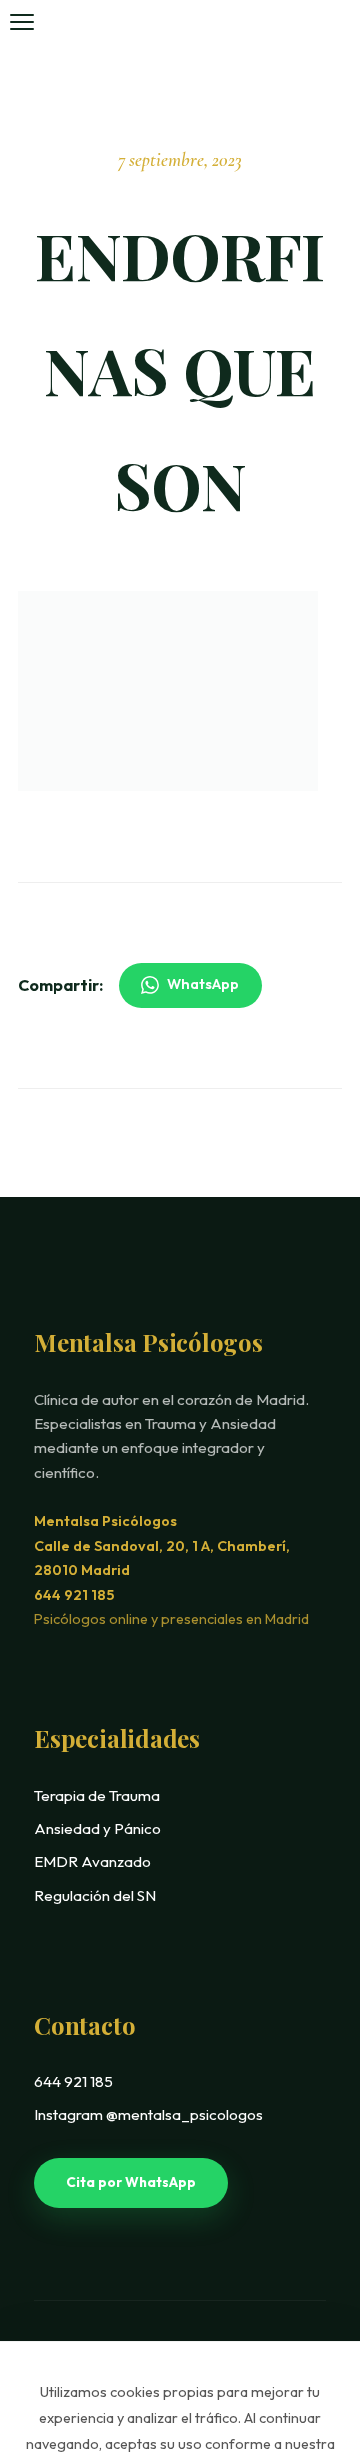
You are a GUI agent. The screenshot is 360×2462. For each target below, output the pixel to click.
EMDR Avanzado (92, 1861)
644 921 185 (74, 1595)
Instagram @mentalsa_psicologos (148, 2114)
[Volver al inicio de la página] (303, 2328)
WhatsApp (203, 984)
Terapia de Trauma (97, 1795)
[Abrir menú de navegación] (22, 22)
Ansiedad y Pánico (97, 1828)
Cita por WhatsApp (131, 2182)
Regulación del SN (95, 1895)
